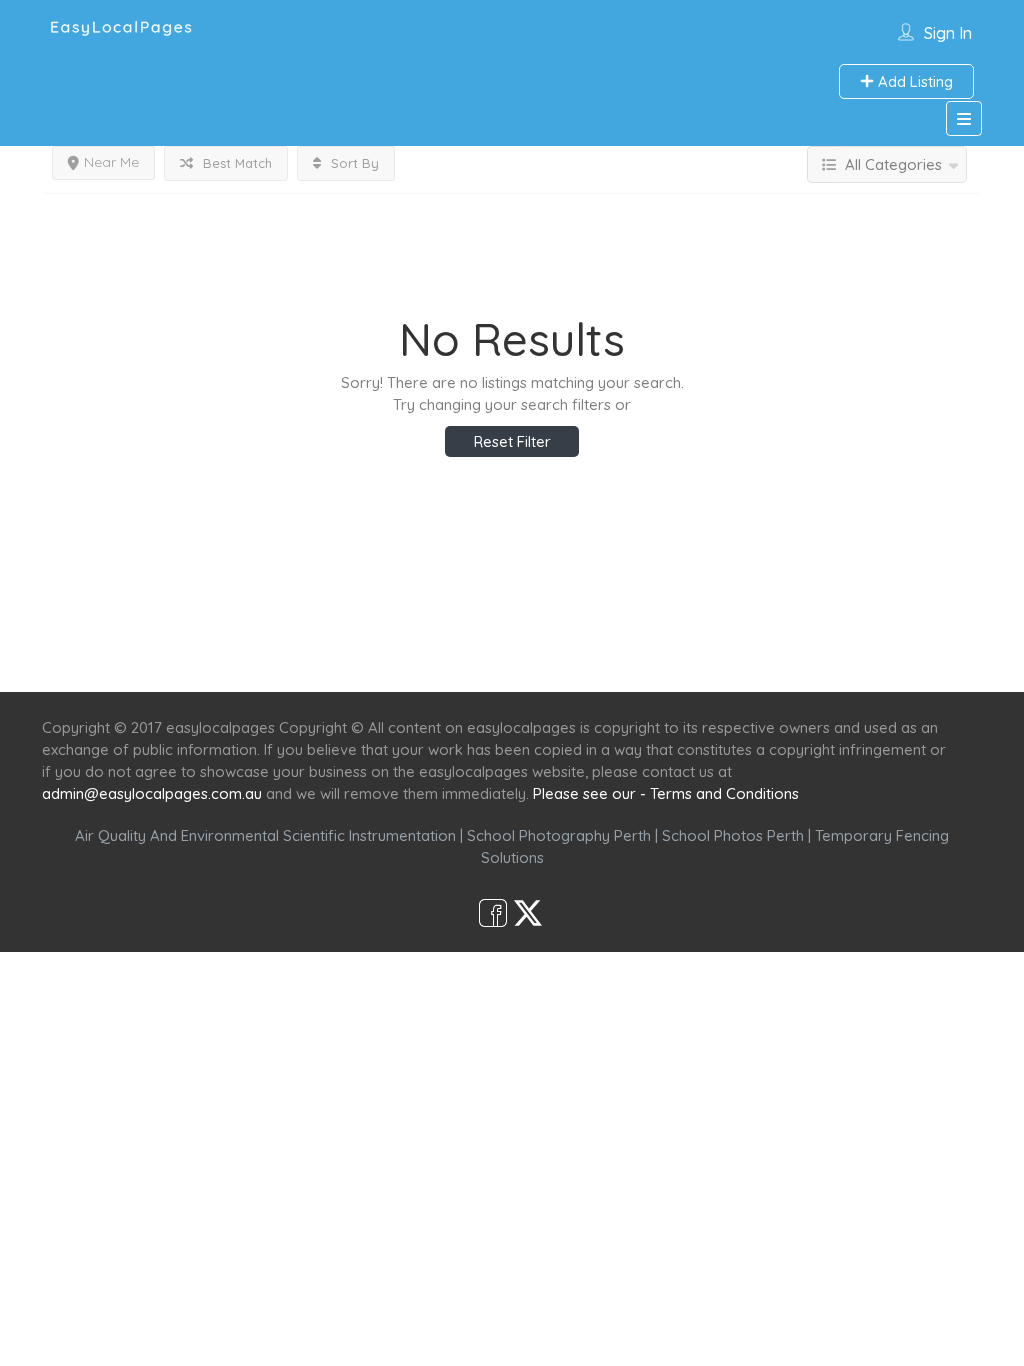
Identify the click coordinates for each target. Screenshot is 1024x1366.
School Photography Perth (559, 835)
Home (319, 655)
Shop (678, 655)
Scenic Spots (514, 655)
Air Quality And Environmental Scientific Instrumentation (265, 835)
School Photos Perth (733, 835)
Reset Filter (512, 441)
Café (609, 655)
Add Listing (913, 81)
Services (404, 655)
